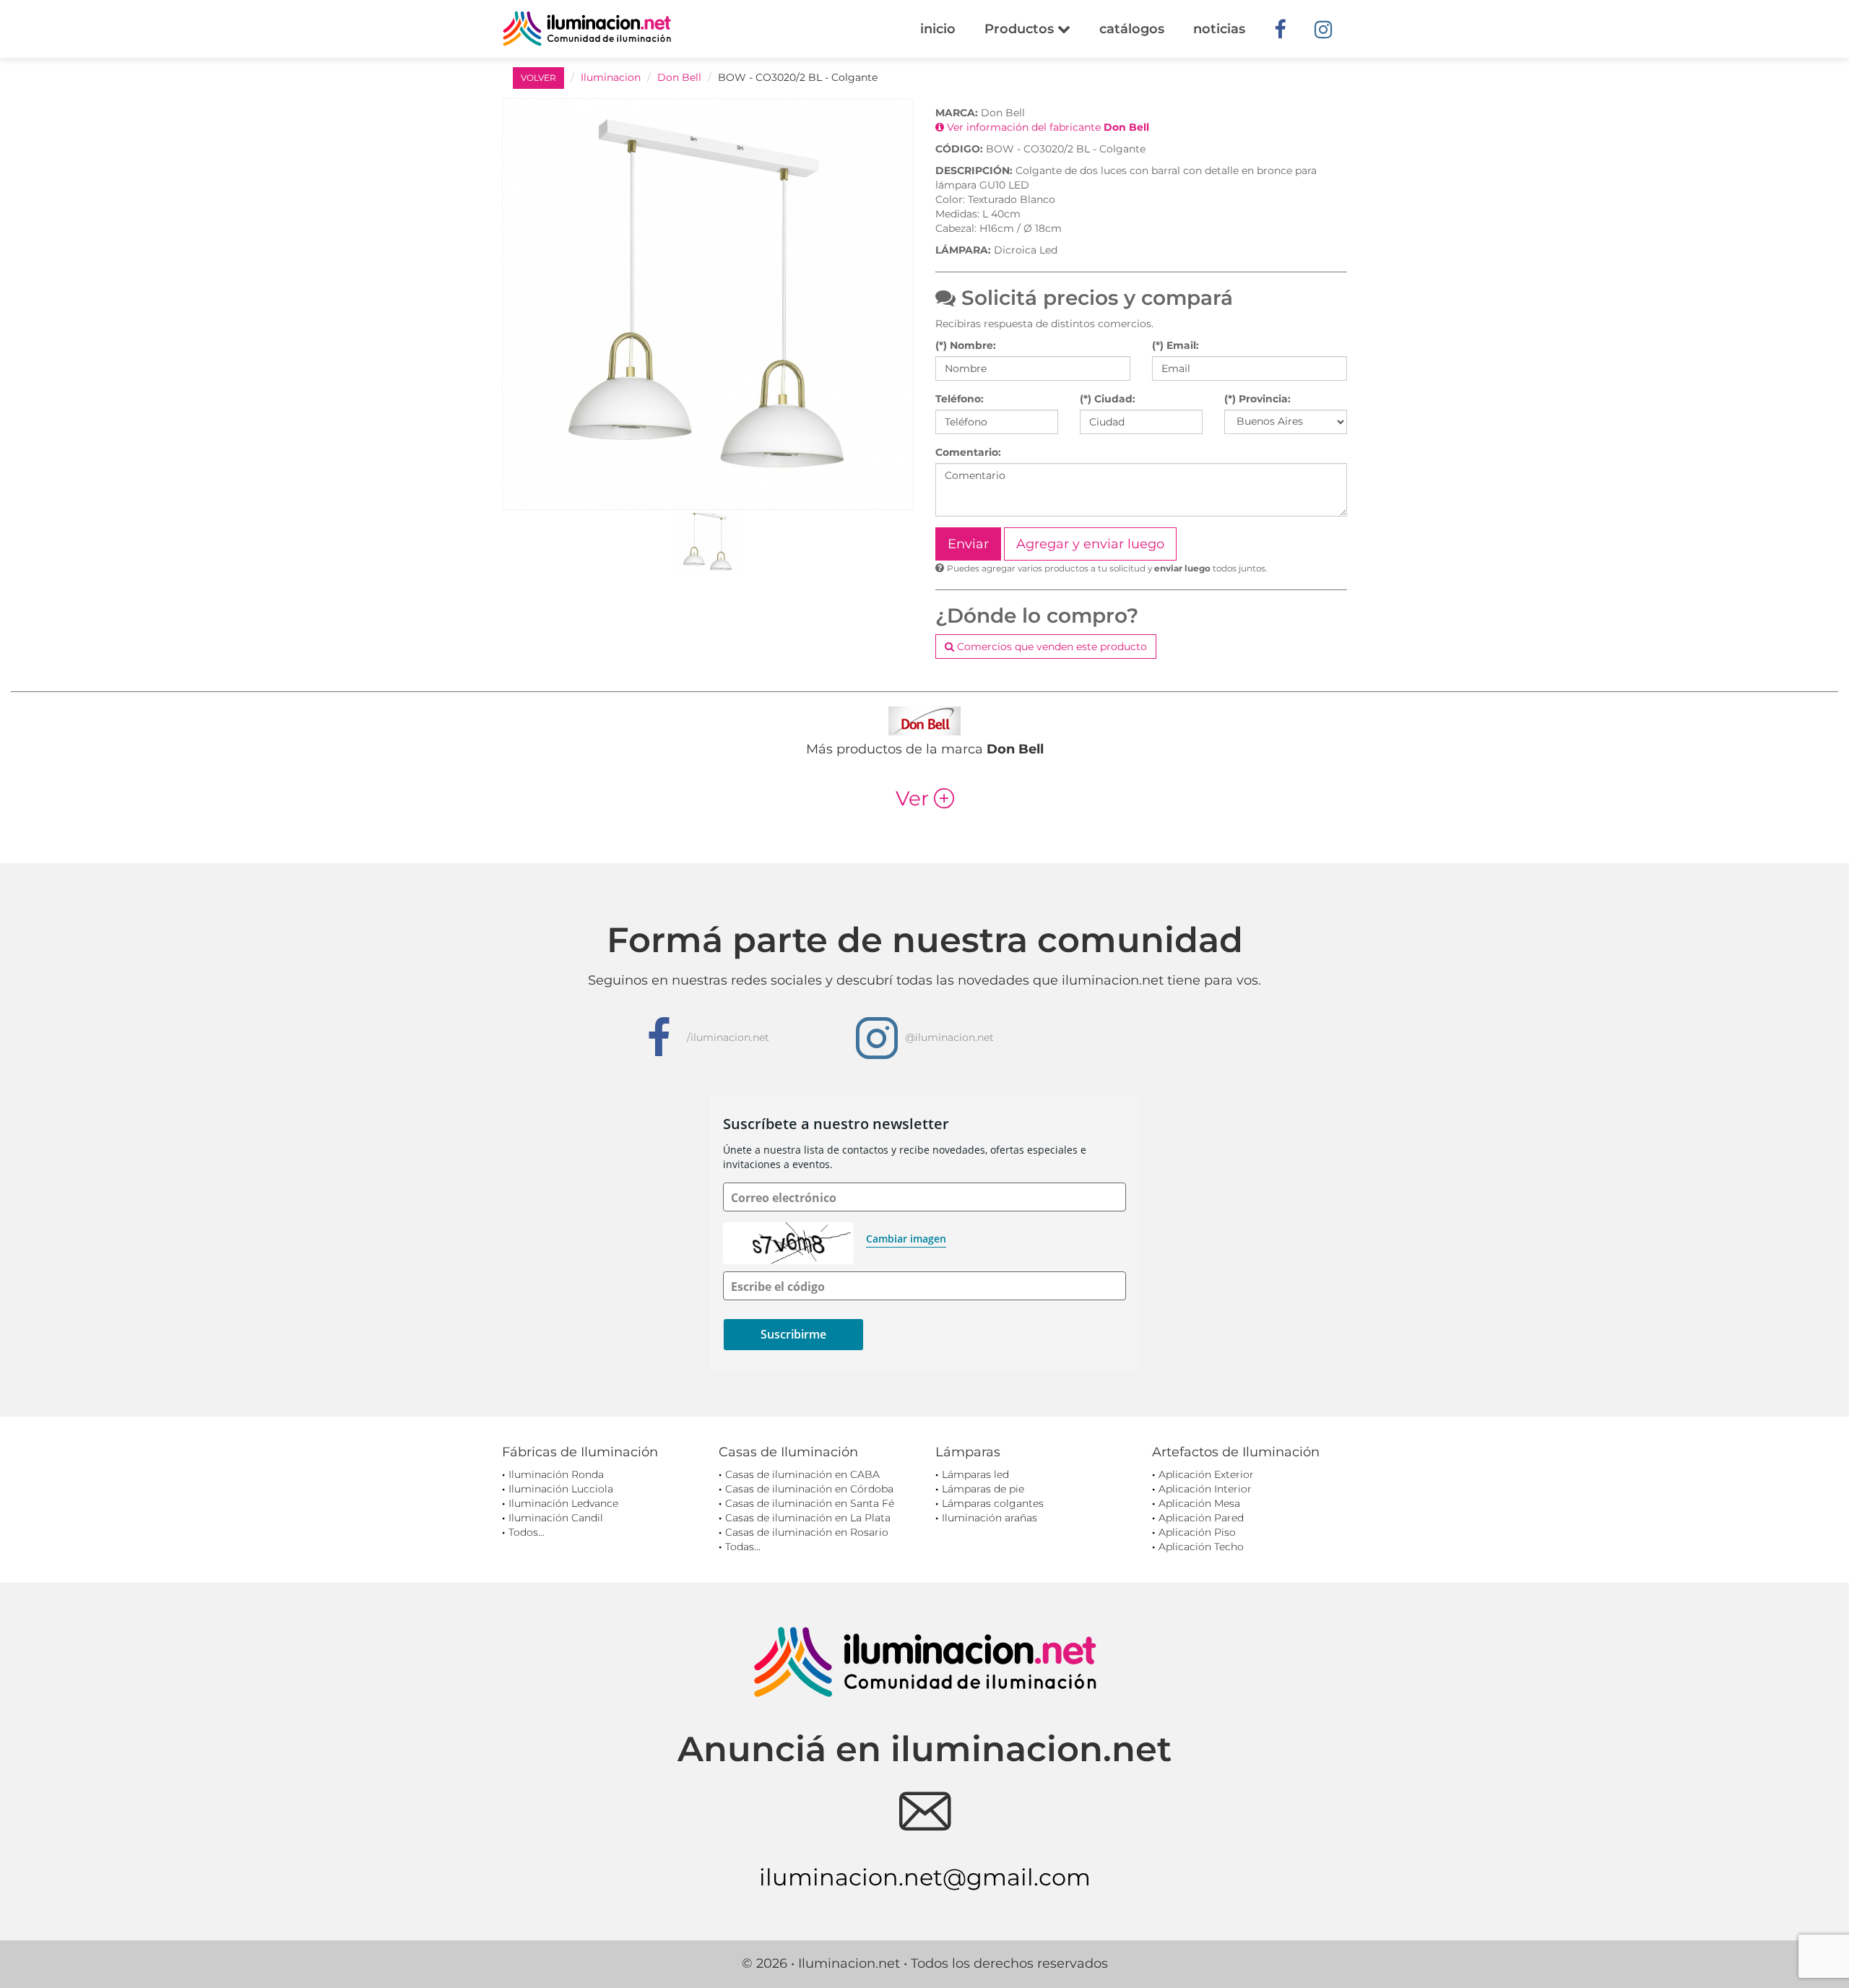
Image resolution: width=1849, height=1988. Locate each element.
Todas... (743, 1547)
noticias (1219, 29)
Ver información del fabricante (1047, 127)
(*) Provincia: (1257, 399)
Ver (925, 798)
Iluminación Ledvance (563, 1503)
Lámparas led (975, 1474)
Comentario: (968, 452)
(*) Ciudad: (1108, 399)
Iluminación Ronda (556, 1474)
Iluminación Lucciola (561, 1489)
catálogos (1132, 29)
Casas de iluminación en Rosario (807, 1532)
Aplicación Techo (1201, 1547)
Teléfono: (960, 399)
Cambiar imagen (906, 1239)
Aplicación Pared (1201, 1518)
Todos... (527, 1532)
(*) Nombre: (966, 345)
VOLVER (538, 78)
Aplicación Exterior (1206, 1474)
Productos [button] (1021, 29)
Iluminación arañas (990, 1518)
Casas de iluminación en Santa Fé (810, 1503)
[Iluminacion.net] (587, 29)
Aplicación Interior (1205, 1489)
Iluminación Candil (556, 1518)
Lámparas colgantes (993, 1503)
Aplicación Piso (1197, 1532)
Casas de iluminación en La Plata (808, 1518)
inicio (938, 29)
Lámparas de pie (983, 1489)
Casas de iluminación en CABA (802, 1474)
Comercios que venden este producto (1051, 647)
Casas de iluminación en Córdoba (809, 1489)
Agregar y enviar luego (1090, 544)
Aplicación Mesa (1199, 1503)
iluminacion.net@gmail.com (925, 1877)
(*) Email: (1175, 345)
